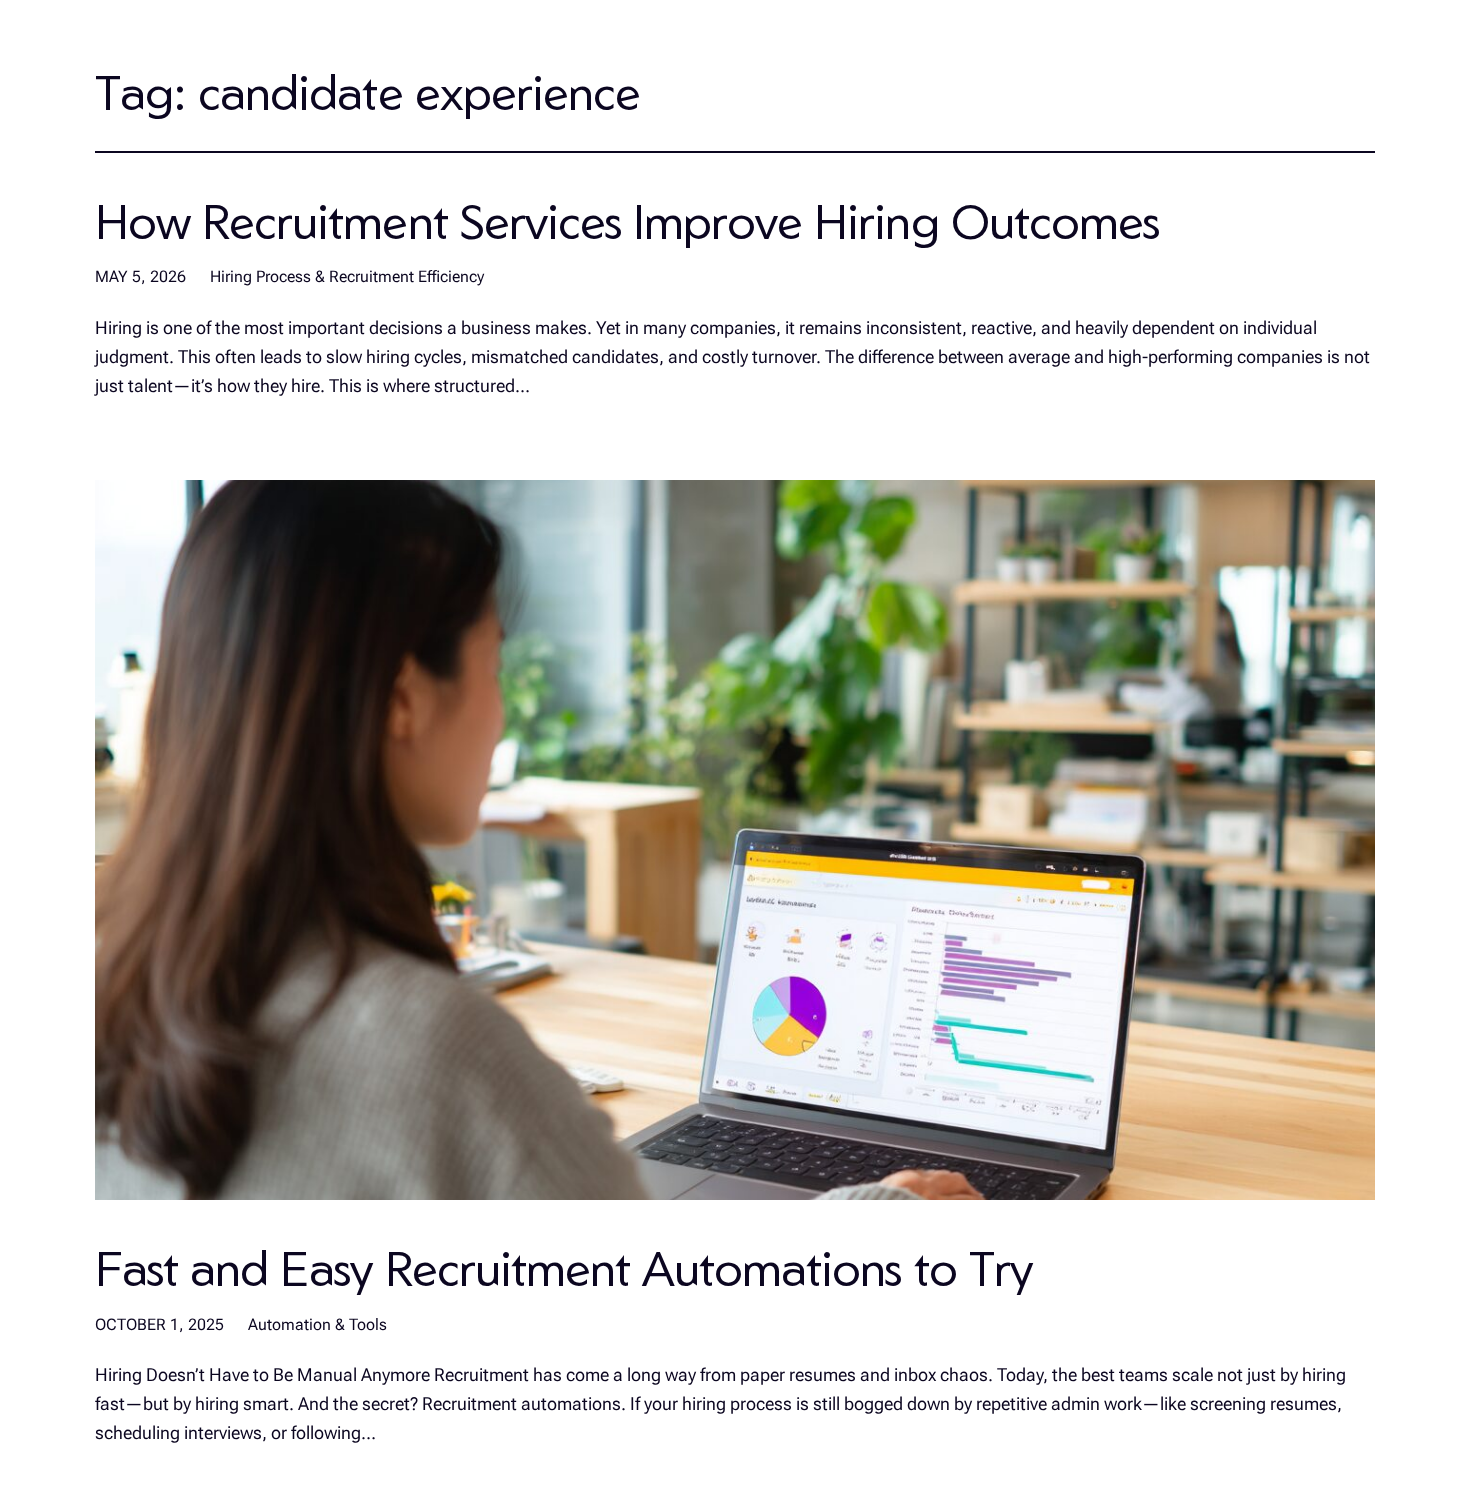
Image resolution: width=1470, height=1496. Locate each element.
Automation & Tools (317, 1324)
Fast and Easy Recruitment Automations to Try (563, 1267)
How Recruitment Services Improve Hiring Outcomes (627, 220)
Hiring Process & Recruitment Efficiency (347, 276)
